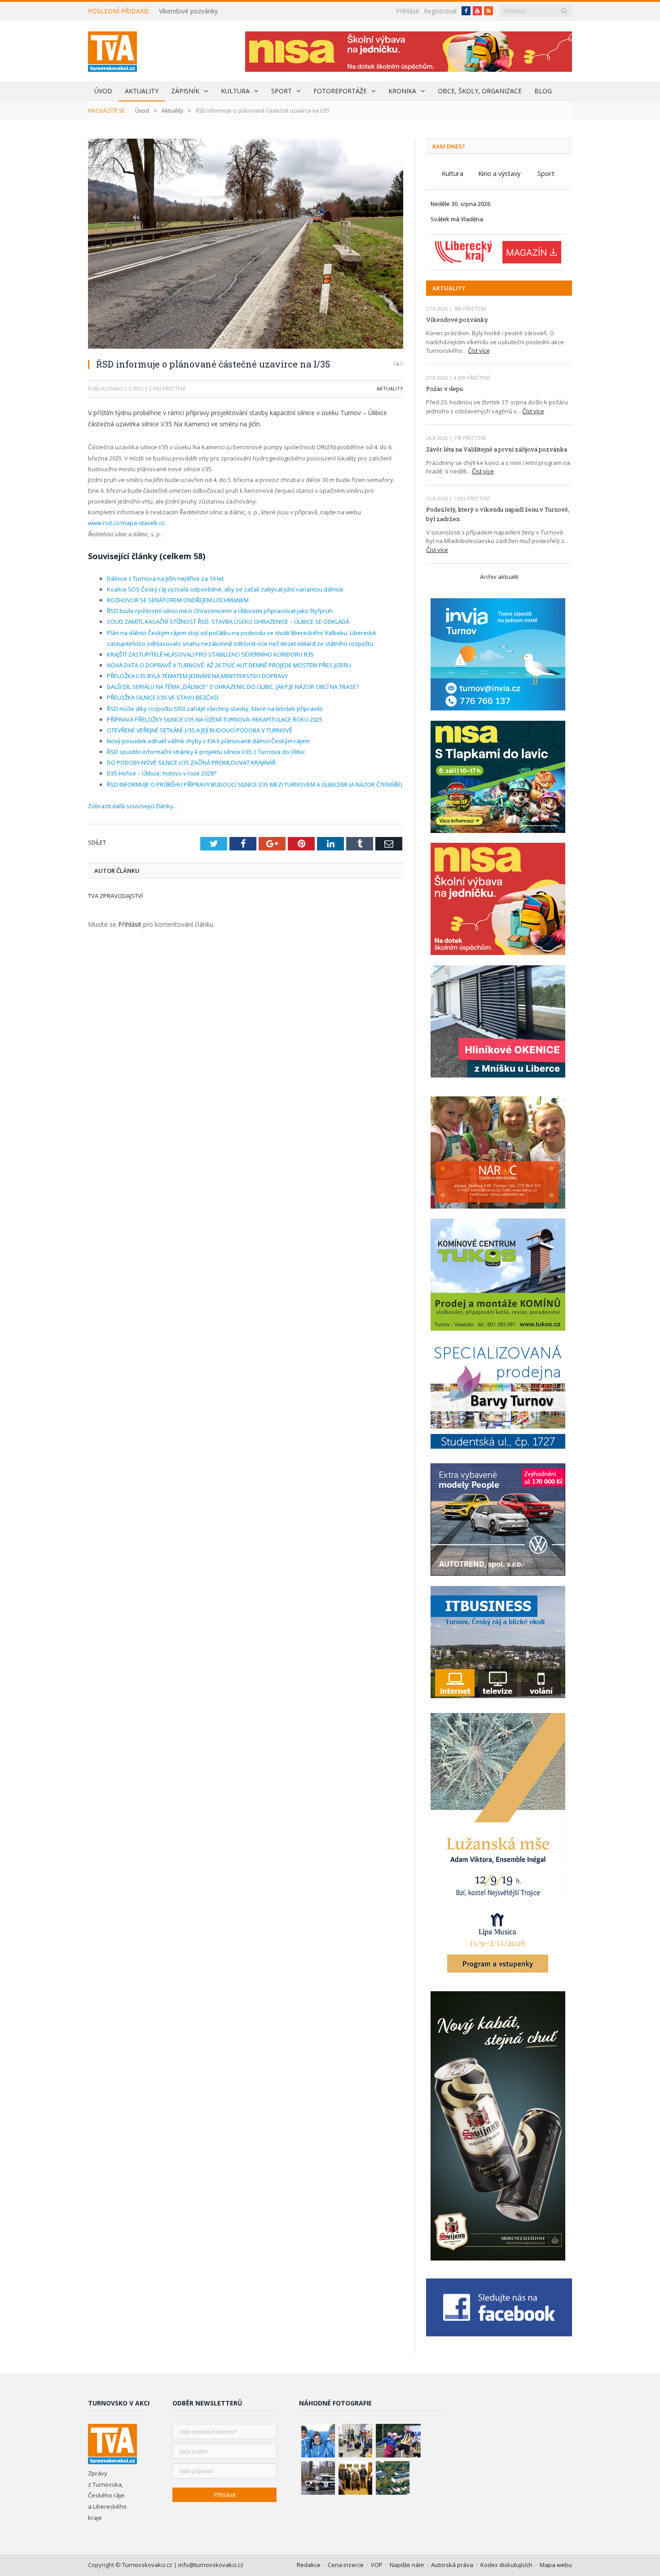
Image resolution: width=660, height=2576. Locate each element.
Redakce (309, 2565)
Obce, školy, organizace (480, 91)
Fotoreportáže (340, 91)
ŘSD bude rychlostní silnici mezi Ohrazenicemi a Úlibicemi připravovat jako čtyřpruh (220, 611)
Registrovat (440, 11)
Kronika (402, 91)
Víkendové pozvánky (188, 11)
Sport (282, 91)
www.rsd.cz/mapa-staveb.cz (126, 523)
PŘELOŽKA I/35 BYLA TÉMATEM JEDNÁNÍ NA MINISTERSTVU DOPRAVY (197, 676)
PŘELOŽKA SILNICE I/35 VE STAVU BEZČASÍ (163, 697)
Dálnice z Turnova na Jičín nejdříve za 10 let (165, 578)
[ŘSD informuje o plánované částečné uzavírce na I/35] (246, 245)
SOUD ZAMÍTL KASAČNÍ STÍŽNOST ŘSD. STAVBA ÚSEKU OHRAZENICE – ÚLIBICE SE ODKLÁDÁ (228, 622)
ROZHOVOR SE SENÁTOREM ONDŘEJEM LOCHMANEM (178, 600)
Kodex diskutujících (506, 2565)
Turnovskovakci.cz (148, 2565)
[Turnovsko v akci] (112, 50)
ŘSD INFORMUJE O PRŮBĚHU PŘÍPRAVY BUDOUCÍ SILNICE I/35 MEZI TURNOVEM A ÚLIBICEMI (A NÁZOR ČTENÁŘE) (254, 784)
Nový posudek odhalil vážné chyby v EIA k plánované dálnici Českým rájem (208, 741)
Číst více (479, 350)
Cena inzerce (346, 2565)
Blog (543, 91)
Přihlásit (408, 11)
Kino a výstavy (499, 173)
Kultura (235, 91)
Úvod (103, 91)
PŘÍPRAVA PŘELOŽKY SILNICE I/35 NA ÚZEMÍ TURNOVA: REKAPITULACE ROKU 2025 (215, 719)
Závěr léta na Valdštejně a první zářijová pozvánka (497, 449)
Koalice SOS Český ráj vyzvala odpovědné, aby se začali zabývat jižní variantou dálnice (225, 589)
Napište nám (407, 2565)
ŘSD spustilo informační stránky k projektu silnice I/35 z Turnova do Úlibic (206, 752)
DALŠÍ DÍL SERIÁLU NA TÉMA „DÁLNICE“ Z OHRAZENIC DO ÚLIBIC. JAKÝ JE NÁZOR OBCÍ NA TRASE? (233, 687)
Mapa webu (556, 2565)
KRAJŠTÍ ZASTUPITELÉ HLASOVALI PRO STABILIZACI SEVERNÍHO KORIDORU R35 (210, 654)
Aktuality (142, 91)
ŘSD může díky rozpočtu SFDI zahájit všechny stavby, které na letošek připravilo (215, 709)
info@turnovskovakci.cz (211, 2565)
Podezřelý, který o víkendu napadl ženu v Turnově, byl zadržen (498, 514)
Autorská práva (452, 2565)
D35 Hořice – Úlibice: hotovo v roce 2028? (162, 773)
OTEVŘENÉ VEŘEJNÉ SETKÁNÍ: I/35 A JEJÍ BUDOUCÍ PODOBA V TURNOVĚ (200, 730)
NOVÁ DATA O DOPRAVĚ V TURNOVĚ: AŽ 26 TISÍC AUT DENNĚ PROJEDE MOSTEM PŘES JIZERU (229, 665)
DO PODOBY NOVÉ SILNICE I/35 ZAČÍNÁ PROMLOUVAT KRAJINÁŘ (191, 762)
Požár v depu (444, 389)
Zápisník (185, 91)
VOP (377, 2565)
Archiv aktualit (499, 577)
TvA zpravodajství (115, 896)
